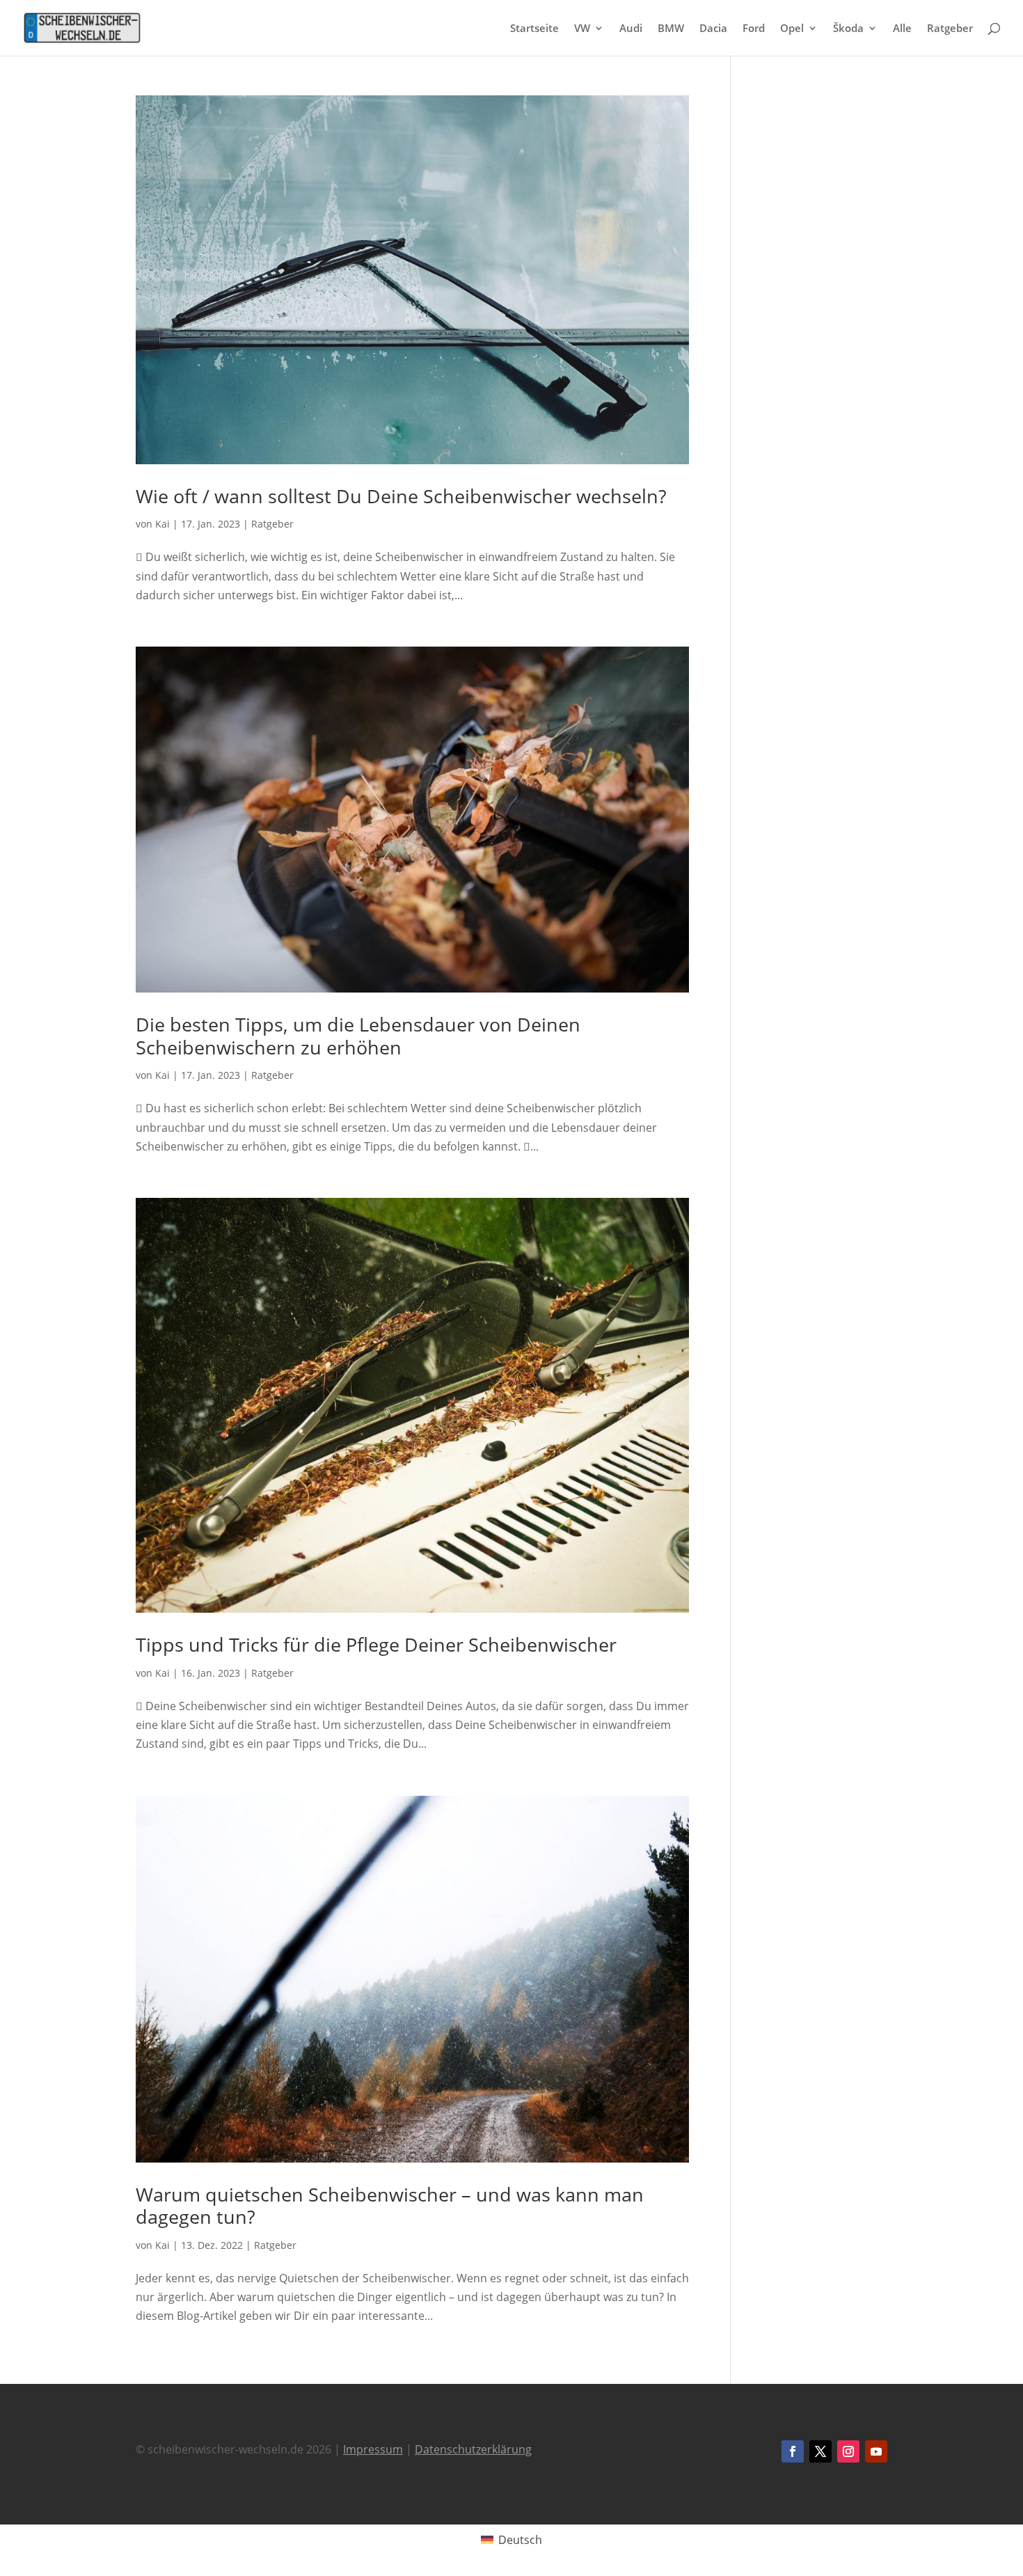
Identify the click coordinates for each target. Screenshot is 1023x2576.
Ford (754, 29)
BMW (671, 29)
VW (582, 29)
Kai (162, 524)
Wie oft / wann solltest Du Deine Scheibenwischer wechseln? (401, 496)
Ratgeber (950, 29)
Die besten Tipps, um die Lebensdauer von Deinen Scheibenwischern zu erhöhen (358, 1035)
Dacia (713, 29)
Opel (792, 29)
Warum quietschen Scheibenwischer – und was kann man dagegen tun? (390, 2205)
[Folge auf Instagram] (848, 2451)
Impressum (373, 2449)
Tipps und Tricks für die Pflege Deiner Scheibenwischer (376, 1644)
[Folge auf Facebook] (793, 2451)
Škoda (848, 29)
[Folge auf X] (820, 2451)
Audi (631, 29)
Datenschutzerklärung (473, 2449)
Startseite (534, 29)
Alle (902, 29)
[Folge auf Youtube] (876, 2451)
